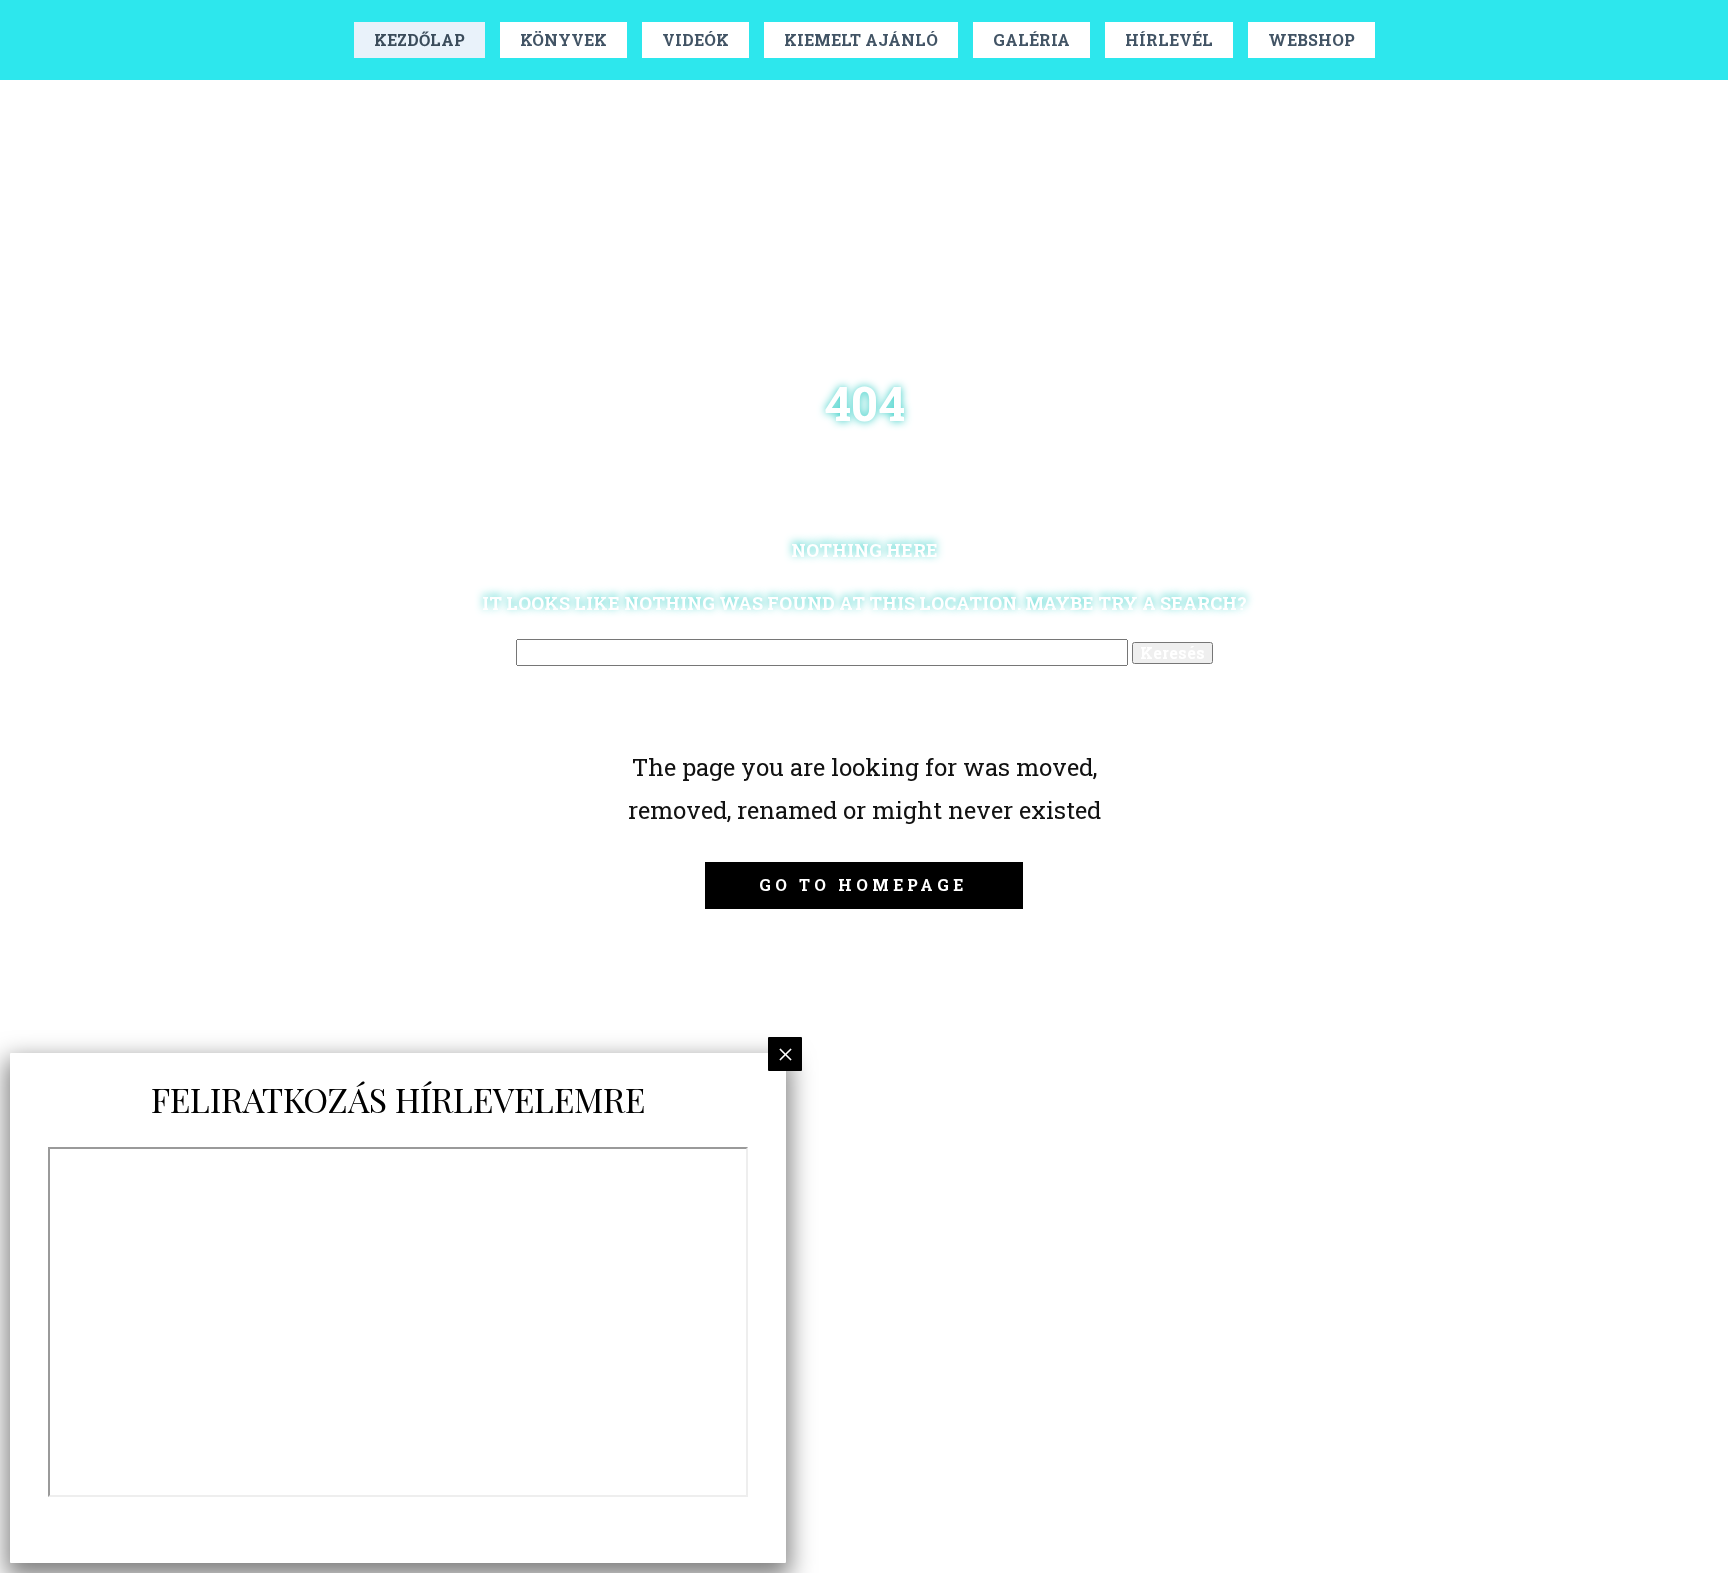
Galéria (1031, 39)
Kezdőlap (419, 39)
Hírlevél (1169, 39)
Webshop (1311, 39)
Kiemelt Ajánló (861, 39)
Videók (695, 39)
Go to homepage (863, 884)
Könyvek (563, 39)
